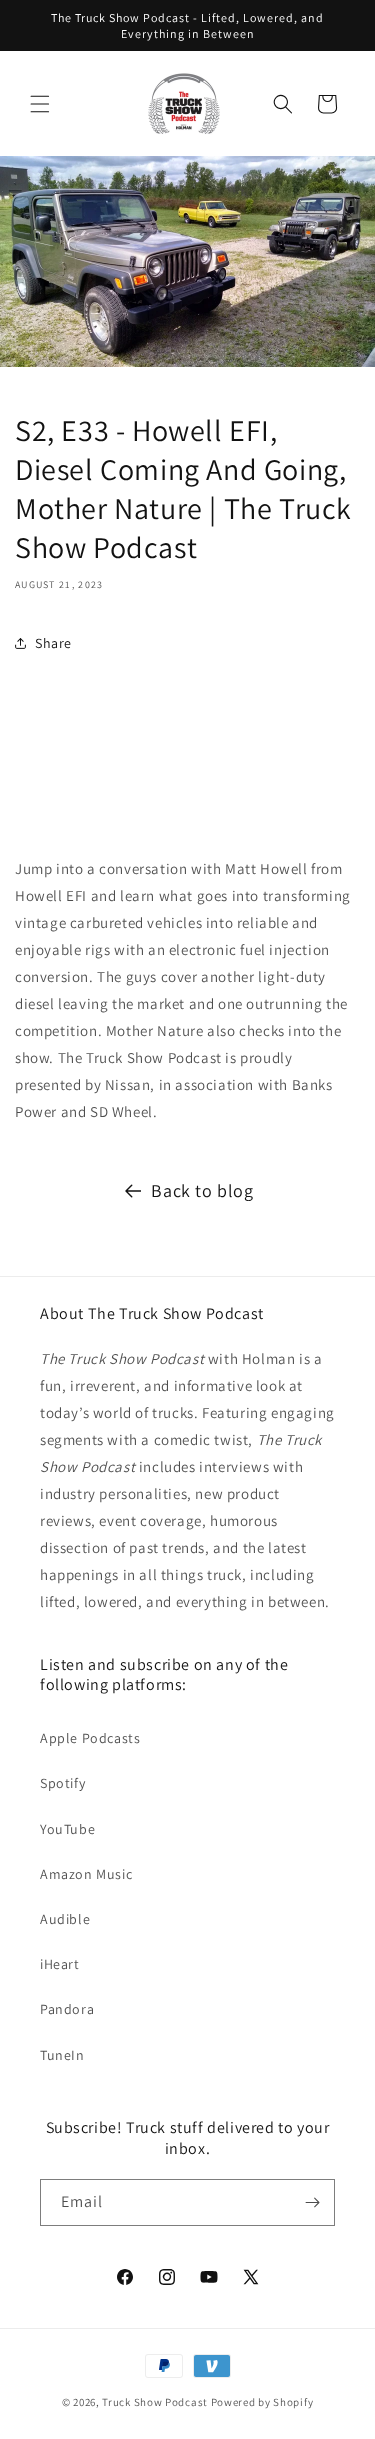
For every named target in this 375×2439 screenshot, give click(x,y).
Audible (65, 1919)
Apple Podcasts (90, 1738)
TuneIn (62, 2055)
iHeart (60, 1964)
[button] (40, 104)
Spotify (62, 1783)
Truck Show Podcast (155, 2402)
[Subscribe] (312, 2202)
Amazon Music (86, 1874)
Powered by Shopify (262, 2402)
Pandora (67, 2009)
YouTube (67, 1829)
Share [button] (53, 643)
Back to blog (202, 1190)
